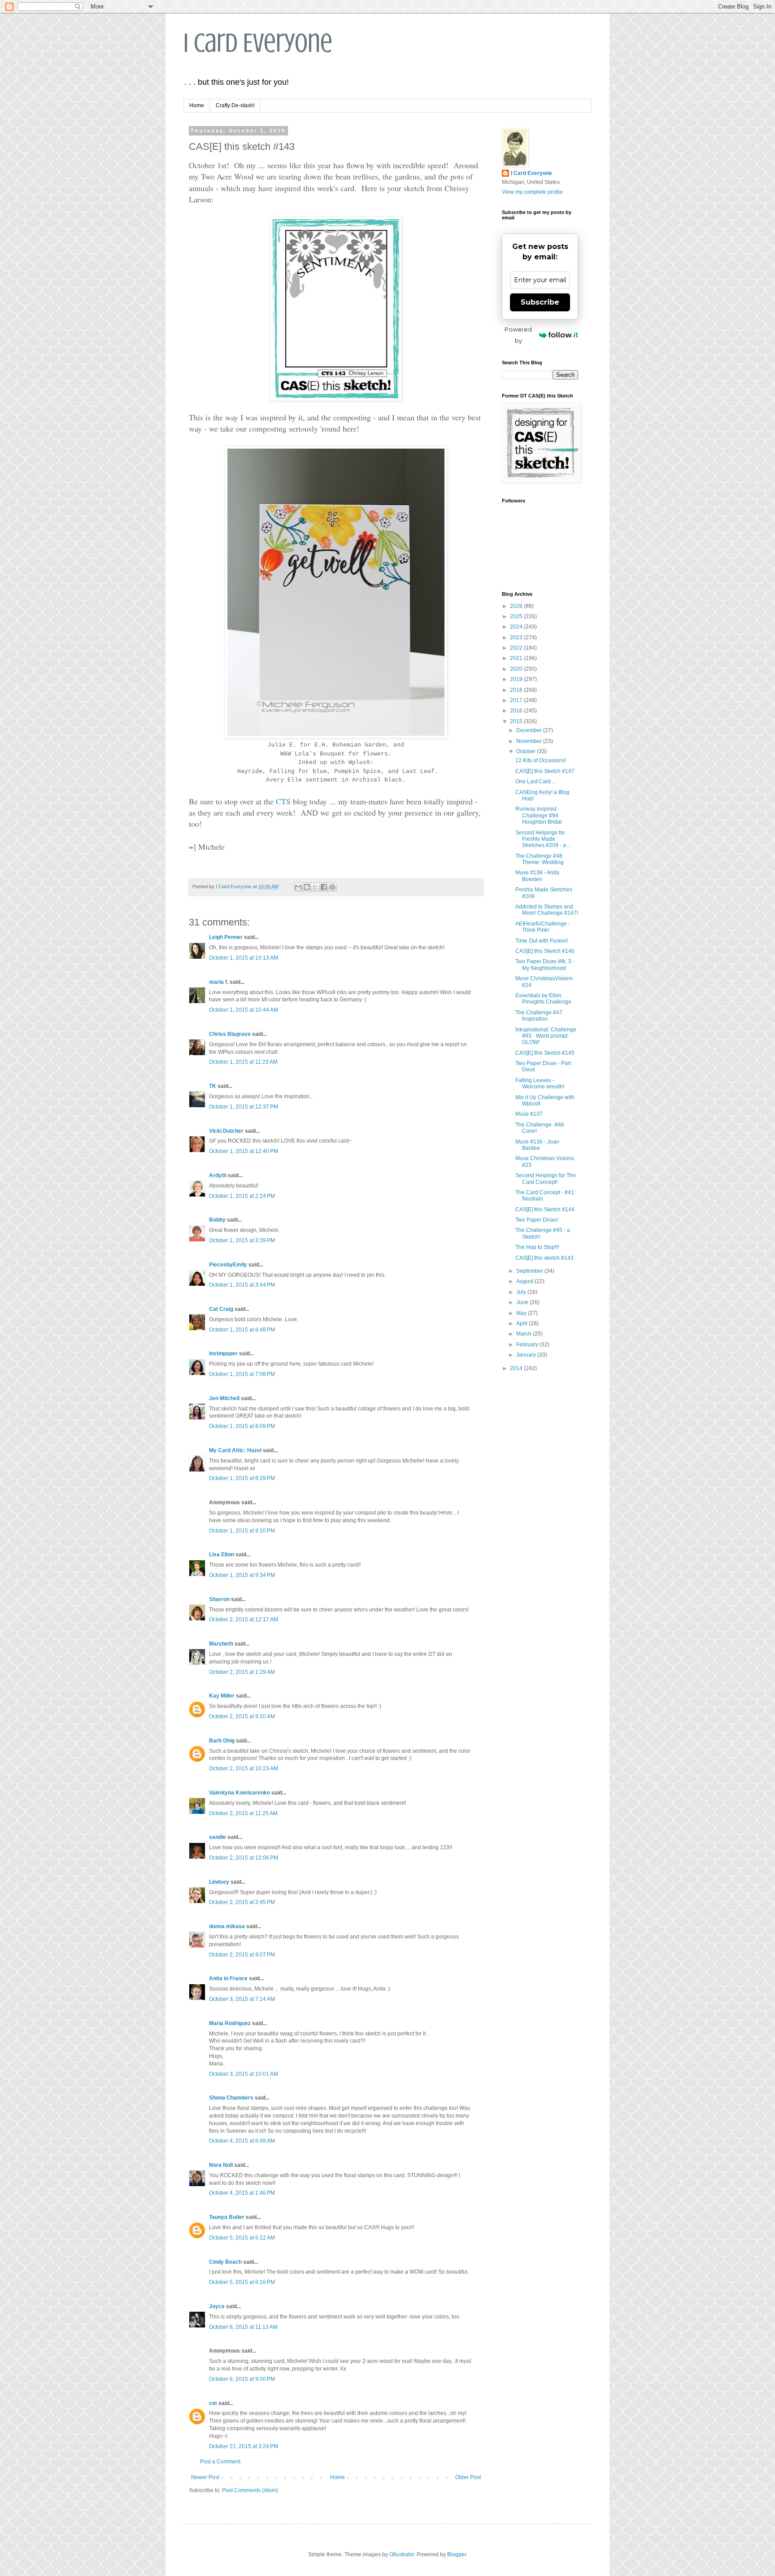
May (522, 1313)
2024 (517, 627)
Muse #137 (529, 1114)
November (530, 741)
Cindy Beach (225, 2262)
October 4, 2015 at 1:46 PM (242, 2193)
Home (197, 105)
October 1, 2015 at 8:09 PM (242, 1426)
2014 (517, 1368)
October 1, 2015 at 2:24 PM (242, 1196)
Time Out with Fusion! (542, 941)
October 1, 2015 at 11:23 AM (243, 1062)
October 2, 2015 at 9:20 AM (242, 1716)
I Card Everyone (258, 43)
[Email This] (298, 887)
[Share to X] (315, 887)
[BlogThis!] (307, 887)
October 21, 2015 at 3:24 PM (244, 2446)
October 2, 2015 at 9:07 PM (242, 1955)
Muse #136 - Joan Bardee (537, 1145)
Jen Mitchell (224, 1398)
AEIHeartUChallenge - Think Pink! (543, 927)
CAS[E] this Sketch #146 (545, 951)
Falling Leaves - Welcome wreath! (540, 1083)
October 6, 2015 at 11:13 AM (243, 2327)
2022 (517, 648)
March (525, 1334)
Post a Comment (220, 2462)
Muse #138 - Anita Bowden (537, 876)
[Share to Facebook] (324, 887)
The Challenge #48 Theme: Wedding (540, 859)
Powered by (518, 335)
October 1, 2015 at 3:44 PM (242, 1285)
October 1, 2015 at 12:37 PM (244, 1107)
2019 (517, 679)
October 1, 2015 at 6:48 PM (242, 1330)
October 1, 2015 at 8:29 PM (242, 1478)
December (530, 730)
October (527, 751)
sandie (218, 1837)
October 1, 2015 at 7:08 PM (242, 1374)
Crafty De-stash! (235, 105)
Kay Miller (222, 1696)
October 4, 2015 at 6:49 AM (242, 2141)
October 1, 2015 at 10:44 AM (244, 1010)
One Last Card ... (536, 782)
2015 (517, 721)
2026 (517, 606)
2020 (517, 669)
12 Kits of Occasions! (541, 760)
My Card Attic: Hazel (235, 1450)
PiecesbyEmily (228, 1265)
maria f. (219, 982)
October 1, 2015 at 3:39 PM (242, 1240)
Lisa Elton (222, 1554)
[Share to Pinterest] (332, 887)
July (522, 1292)
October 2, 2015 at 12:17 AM (244, 1620)
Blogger (457, 2554)
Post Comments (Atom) (250, 2490)
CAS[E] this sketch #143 (544, 1258)
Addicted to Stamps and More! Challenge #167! (547, 910)
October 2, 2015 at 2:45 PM (242, 1902)
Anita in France (228, 1978)
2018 (517, 690)
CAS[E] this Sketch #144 (545, 1209)
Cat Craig (221, 1309)
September (530, 1271)
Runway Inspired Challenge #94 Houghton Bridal (539, 815)
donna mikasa (227, 1926)
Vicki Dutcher (226, 1131)
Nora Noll (221, 2165)
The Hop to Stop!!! (537, 1247)
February (528, 1345)
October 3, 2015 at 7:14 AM (242, 1999)
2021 (517, 658)
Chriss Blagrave (230, 1034)
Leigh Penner (226, 937)
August (525, 1281)
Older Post (468, 2477)
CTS (284, 801)
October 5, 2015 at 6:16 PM (242, 2282)
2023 (517, 637)
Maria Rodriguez (230, 2023)
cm (213, 2403)
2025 (517, 616)
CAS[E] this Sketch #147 (545, 771)
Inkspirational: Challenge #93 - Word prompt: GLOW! (546, 1036)
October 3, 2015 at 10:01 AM (244, 2074)
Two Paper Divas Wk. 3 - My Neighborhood (545, 965)
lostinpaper (223, 1353)
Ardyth (218, 1175)
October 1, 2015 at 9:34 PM (242, 1575)
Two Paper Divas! (537, 1220)
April (522, 1323)
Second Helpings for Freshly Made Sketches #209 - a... (543, 839)
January (527, 1355)
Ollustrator (402, 2554)
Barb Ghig (222, 1741)
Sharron (219, 1599)
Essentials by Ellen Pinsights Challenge (543, 999)
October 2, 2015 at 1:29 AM (242, 1672)
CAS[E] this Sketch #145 (545, 1053)
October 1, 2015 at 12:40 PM (244, 1151)
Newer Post (205, 2477)
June (523, 1302)
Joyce (217, 2306)
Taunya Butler (227, 2217)
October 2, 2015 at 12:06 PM (244, 1858)
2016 (517, 711)
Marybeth (221, 1644)
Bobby (217, 1220)
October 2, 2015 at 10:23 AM (244, 1768)
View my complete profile (532, 192)
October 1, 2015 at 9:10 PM (242, 1531)
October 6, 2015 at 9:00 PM (242, 2379)
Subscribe (540, 302)
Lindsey (219, 1882)
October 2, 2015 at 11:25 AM (243, 1813)
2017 (517, 700)
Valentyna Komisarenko (239, 1793)
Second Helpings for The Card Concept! (546, 1179)
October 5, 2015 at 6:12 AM (242, 2238)
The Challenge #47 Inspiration (539, 1016)
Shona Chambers (231, 2098)
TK (213, 1086)
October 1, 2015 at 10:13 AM (244, 958)
